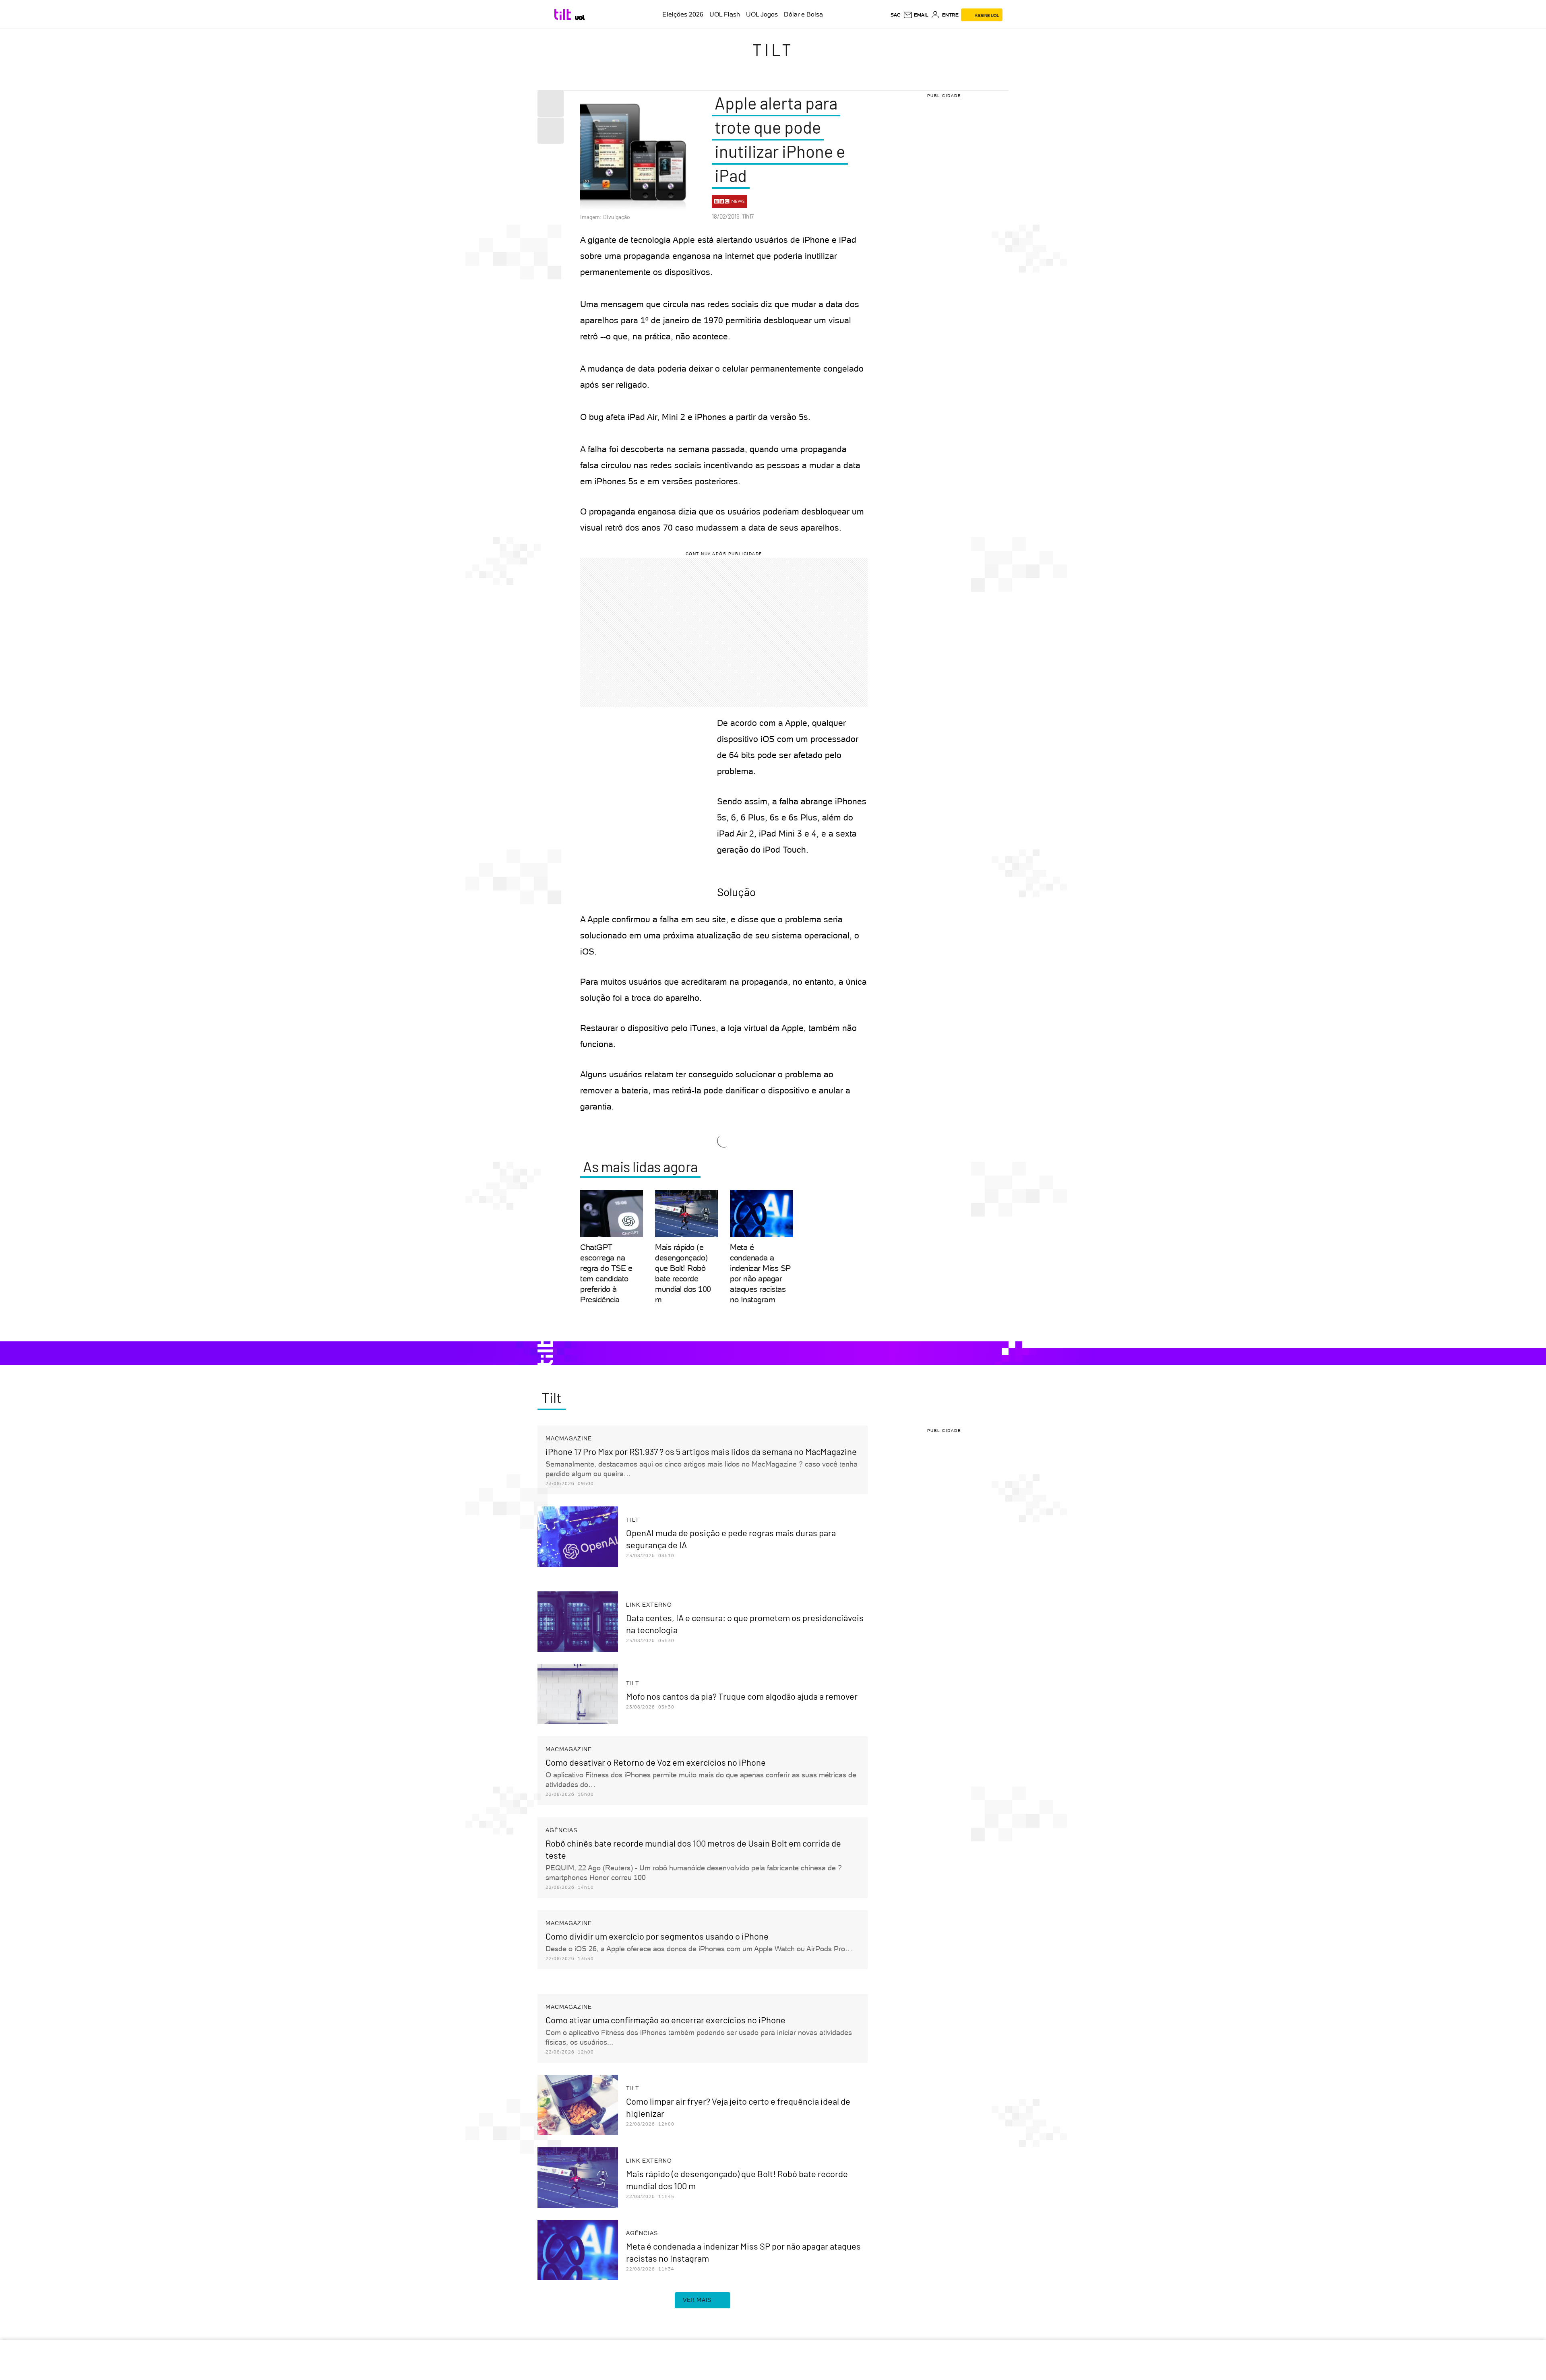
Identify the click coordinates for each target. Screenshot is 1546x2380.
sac (896, 15)
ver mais (697, 2300)
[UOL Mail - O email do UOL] (916, 15)
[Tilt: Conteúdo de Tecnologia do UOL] (564, 14)
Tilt (773, 50)
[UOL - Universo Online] (580, 18)
